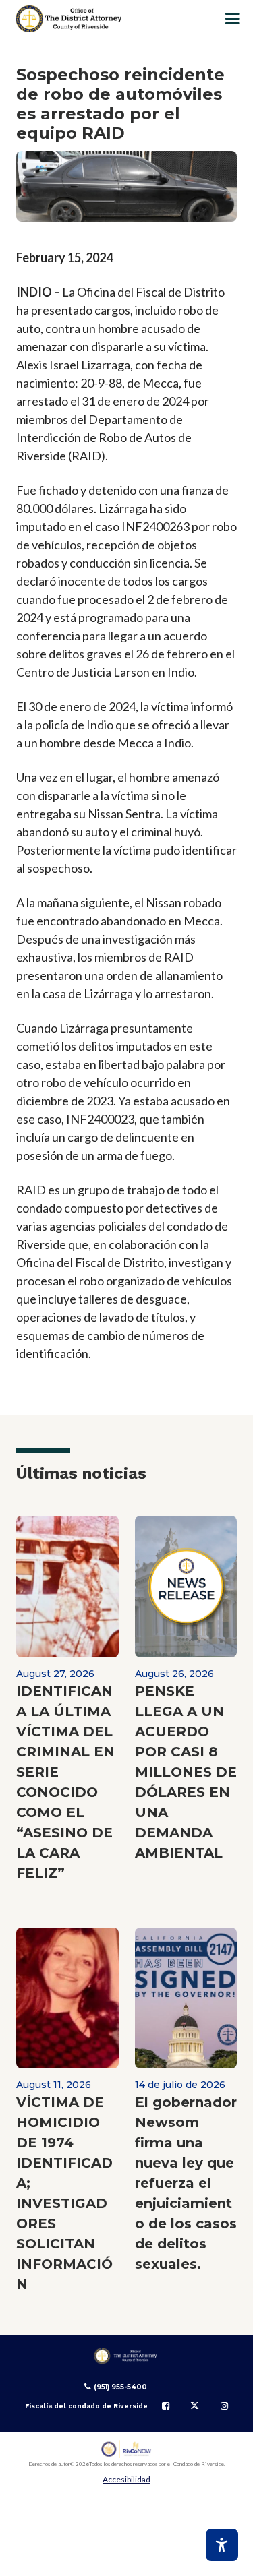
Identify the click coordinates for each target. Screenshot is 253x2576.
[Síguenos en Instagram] (224, 2406)
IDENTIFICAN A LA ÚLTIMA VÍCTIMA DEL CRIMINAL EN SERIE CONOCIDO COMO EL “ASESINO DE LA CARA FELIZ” (65, 1782)
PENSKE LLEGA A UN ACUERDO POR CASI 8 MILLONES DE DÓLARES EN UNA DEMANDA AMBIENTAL (186, 1772)
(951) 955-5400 (120, 2387)
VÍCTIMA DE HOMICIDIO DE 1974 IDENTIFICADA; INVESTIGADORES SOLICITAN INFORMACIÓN (64, 2193)
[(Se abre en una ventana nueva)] (126, 2449)
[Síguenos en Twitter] (195, 2406)
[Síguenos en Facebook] (166, 2406)
